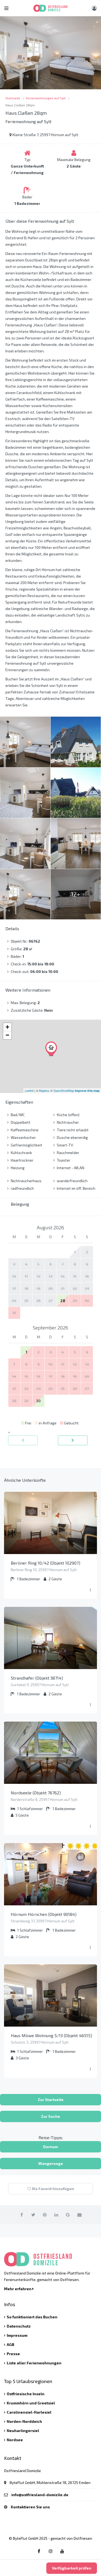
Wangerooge (51, 2163)
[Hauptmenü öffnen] (6, 8)
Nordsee (15, 2440)
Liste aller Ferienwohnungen (34, 2363)
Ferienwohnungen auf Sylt (46, 98)
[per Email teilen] (79, 2215)
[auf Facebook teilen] (22, 2215)
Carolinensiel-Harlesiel (29, 2412)
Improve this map (87, 1091)
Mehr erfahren (18, 2289)
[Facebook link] (39, 2551)
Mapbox (44, 1090)
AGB (11, 2344)
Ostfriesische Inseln (26, 2394)
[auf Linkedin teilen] (56, 2215)
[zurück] (23, 1440)
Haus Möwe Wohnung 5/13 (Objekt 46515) (51, 2035)
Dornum (50, 2147)
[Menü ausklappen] (90, 1590)
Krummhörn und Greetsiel (31, 2403)
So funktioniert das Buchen (32, 2317)
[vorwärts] (73, 1440)
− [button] (7, 1035)
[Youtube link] (62, 2551)
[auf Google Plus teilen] (68, 2215)
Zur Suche (50, 2116)
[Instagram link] (51, 2551)
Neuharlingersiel (23, 2431)
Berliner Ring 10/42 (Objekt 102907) (46, 1563)
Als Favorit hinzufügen (53, 2189)
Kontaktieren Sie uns (30, 2507)
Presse (13, 2354)
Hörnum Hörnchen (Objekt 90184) (44, 1914)
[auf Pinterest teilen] (45, 2215)
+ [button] (7, 1027)
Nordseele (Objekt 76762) (36, 1793)
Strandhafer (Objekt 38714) (37, 1678)
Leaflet (29, 1090)
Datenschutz (19, 2326)
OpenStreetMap (64, 1090)
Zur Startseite (51, 2100)
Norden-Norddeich (24, 2421)
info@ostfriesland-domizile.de (40, 2495)
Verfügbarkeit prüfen (72, 2568)
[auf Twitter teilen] (33, 2215)
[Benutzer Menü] (94, 8)
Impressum (17, 2335)
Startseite (13, 98)
